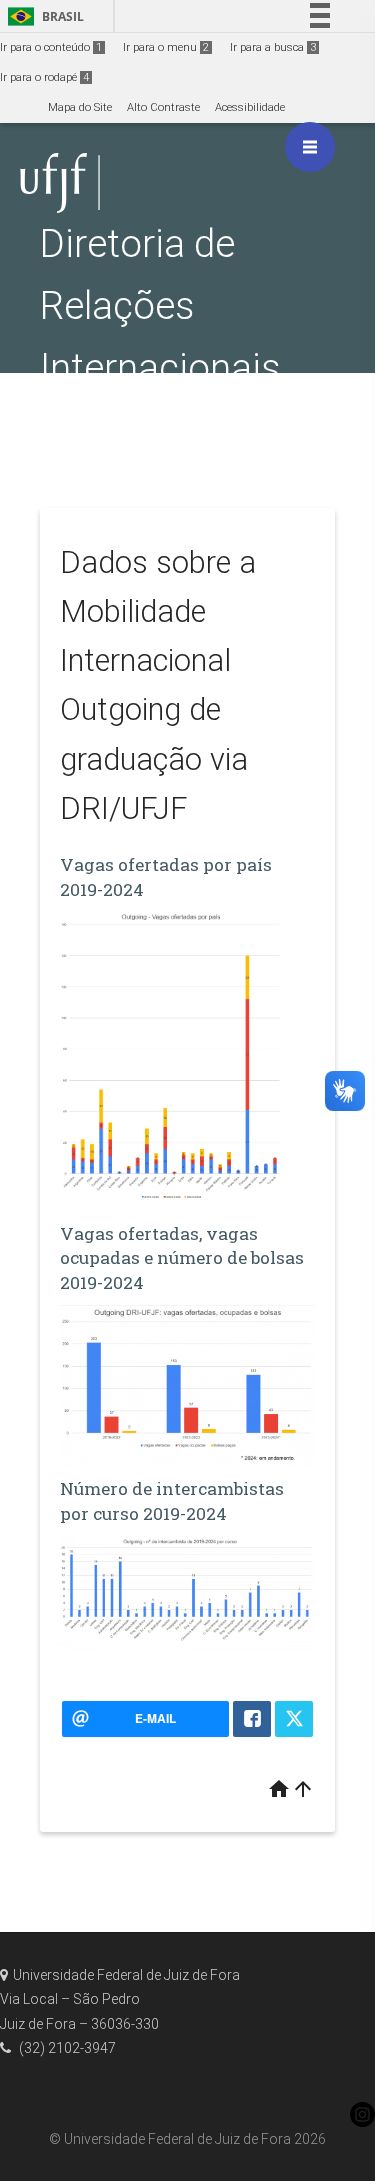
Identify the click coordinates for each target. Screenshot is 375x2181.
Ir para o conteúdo (51, 47)
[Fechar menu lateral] (310, 147)
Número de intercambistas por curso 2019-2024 (172, 1501)
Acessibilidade (250, 107)
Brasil (42, 16)
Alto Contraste (163, 107)
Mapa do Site (80, 107)
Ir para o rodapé (44, 77)
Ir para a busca (273, 47)
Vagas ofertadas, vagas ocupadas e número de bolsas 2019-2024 (182, 1258)
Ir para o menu (166, 47)
